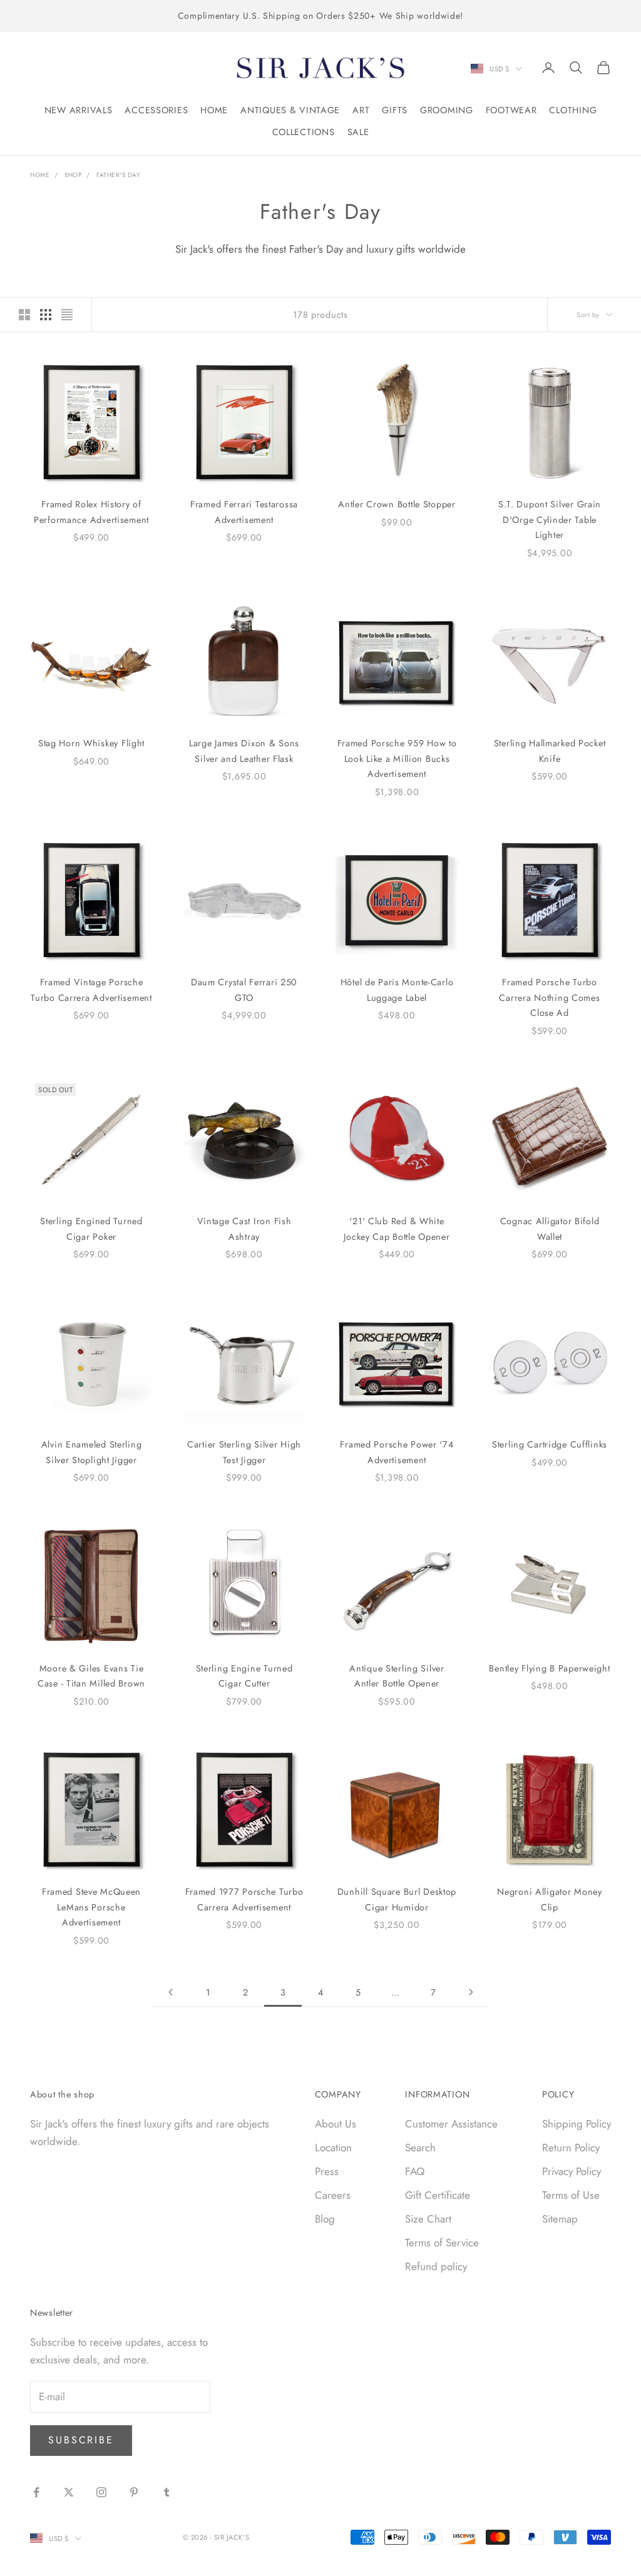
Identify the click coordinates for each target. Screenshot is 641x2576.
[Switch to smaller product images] (46, 315)
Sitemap (560, 2219)
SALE (358, 132)
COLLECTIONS (304, 132)
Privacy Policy (572, 2171)
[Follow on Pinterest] (134, 2492)
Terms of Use (571, 2195)
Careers (333, 2195)
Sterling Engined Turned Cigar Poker (91, 1229)
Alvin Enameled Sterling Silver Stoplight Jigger (92, 1452)
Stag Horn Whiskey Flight (91, 743)
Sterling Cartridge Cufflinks (550, 1444)
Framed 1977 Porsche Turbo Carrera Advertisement (244, 1899)
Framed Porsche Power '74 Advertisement (397, 1452)
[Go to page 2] (170, 1992)
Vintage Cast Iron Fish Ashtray (244, 1229)
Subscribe (81, 2440)
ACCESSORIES (156, 110)
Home (40, 175)
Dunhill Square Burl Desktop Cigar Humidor (397, 1899)
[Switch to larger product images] (24, 315)
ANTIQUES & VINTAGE (290, 110)
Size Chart (428, 2219)
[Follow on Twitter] (69, 2492)
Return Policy (571, 2148)
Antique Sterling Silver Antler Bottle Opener (397, 1676)
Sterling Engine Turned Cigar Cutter (244, 1676)
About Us (336, 2124)
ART (361, 110)
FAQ (415, 2171)
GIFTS (395, 110)
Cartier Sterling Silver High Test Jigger (244, 1452)
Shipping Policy (577, 2124)
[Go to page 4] (471, 1992)
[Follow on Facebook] (36, 2492)
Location (333, 2148)
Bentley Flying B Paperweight (549, 1668)
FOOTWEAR (511, 110)
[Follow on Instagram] (101, 2492)
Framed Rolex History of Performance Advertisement (91, 512)
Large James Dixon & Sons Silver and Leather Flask (244, 751)
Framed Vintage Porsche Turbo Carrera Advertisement (91, 990)
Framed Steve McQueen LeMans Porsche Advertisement (91, 1907)
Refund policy (436, 2266)
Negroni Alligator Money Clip (550, 1899)
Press (327, 2171)
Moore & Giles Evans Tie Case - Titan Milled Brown (91, 1676)
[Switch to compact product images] (67, 315)
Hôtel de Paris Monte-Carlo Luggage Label (397, 990)
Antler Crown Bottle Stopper (397, 504)
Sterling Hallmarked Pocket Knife (550, 751)
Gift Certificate (438, 2195)
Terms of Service (442, 2243)
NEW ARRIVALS (79, 110)
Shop (73, 175)
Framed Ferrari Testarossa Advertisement (244, 512)
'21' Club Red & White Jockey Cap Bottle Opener (397, 1229)
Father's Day (118, 175)
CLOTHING (573, 110)
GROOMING (447, 110)
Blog (325, 2219)
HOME (214, 110)
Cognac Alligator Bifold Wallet (550, 1229)
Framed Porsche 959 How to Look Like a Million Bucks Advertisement (397, 758)
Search (420, 2148)
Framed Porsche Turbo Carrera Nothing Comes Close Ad (549, 997)
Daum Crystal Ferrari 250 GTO (244, 990)
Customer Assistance (451, 2124)
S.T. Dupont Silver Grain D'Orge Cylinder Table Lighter (550, 520)
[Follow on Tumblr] (167, 2492)
